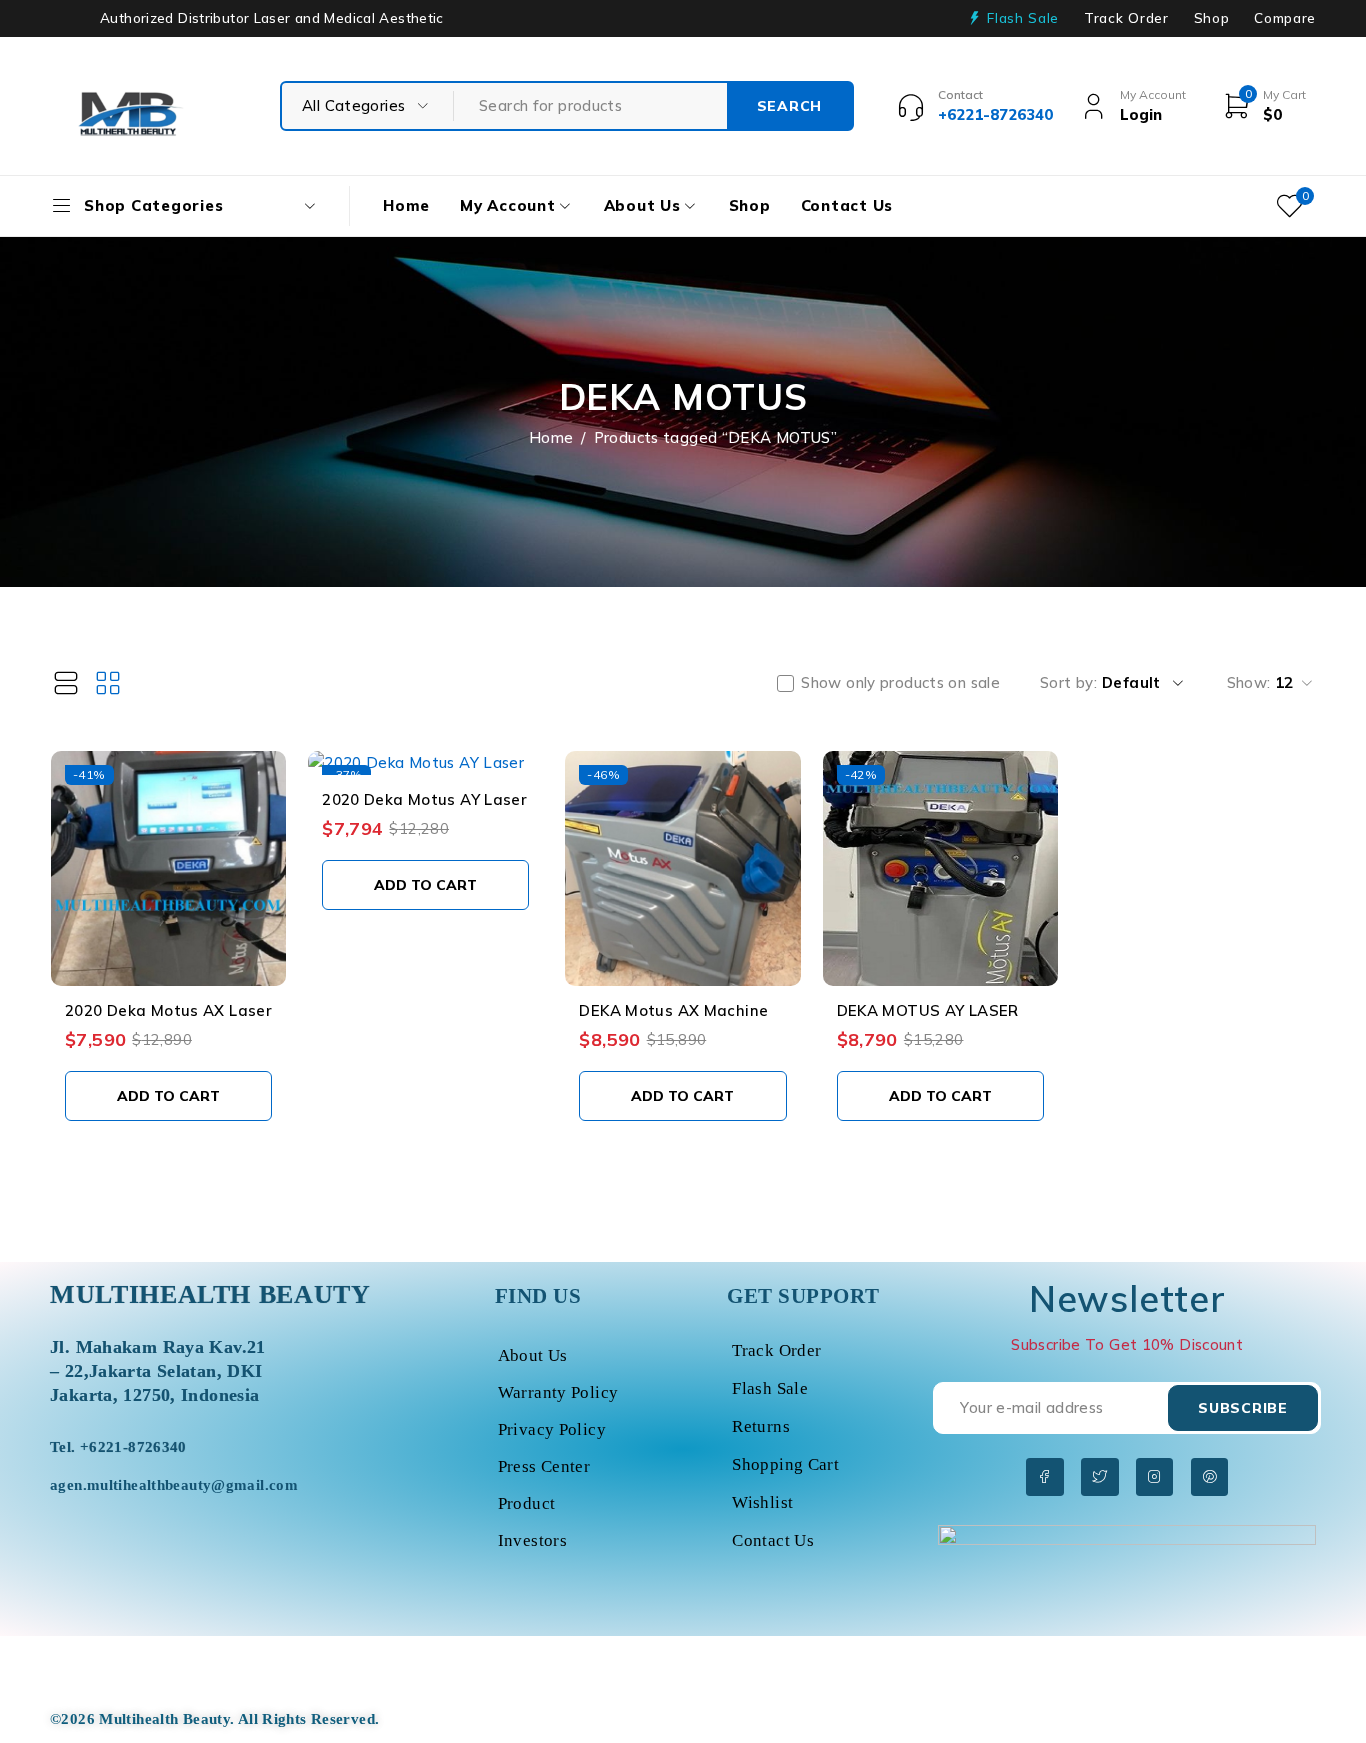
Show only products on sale (900, 683)
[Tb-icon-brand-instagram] (1154, 1476)
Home (551, 437)
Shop (1212, 18)
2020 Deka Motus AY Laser (424, 799)
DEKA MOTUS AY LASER (928, 1010)
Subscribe (1242, 1408)
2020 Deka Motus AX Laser (168, 1010)
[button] (168, 1096)
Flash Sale (1023, 18)
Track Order (1126, 18)
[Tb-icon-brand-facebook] (1044, 1476)
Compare (1285, 18)
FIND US (538, 1296)
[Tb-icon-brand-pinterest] (1209, 1476)
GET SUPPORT (803, 1296)
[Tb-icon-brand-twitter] (1099, 1476)
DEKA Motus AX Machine (673, 1010)
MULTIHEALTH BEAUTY (210, 1294)
